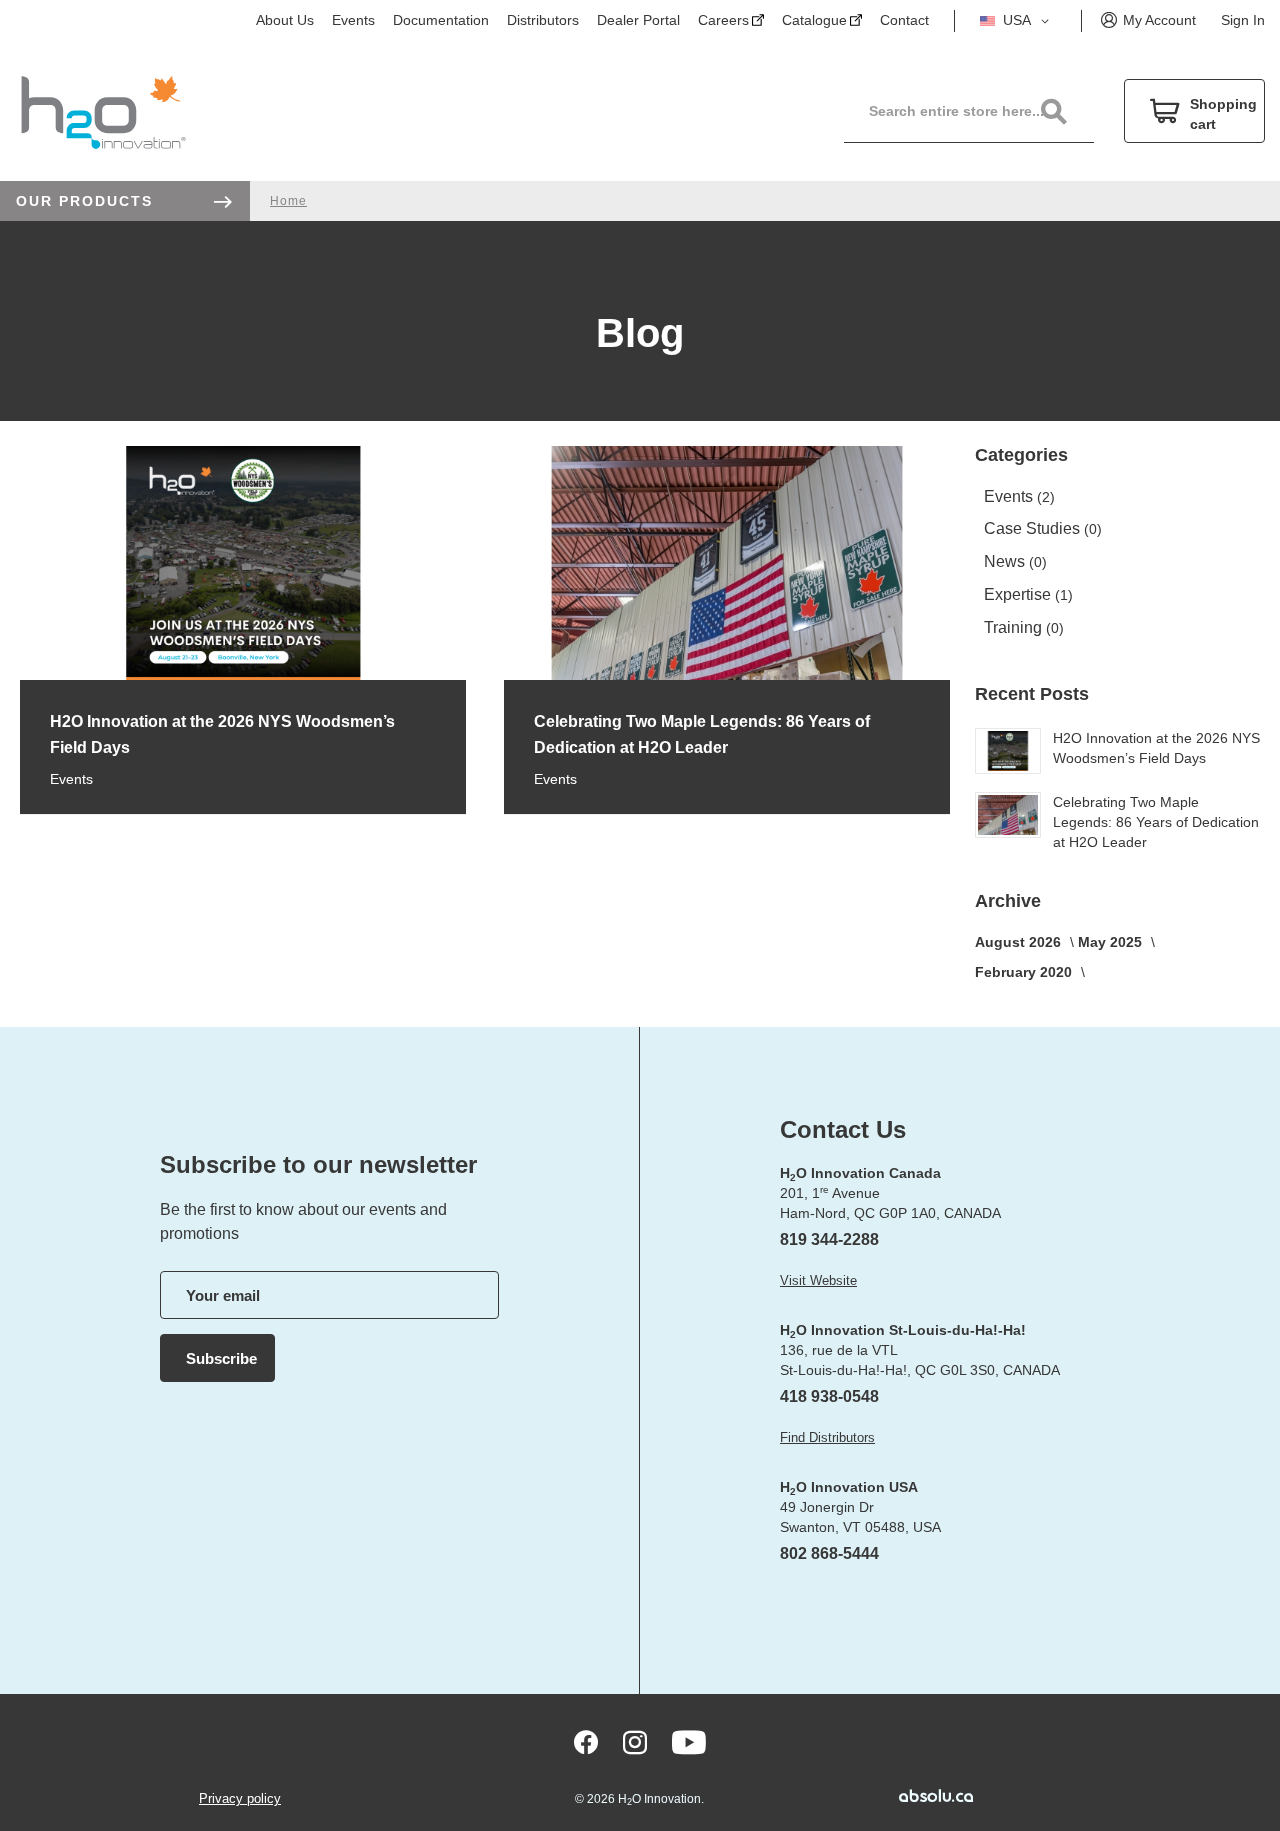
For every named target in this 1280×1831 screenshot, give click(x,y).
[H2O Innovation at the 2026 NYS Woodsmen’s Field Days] (243, 675)
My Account (1159, 20)
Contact (904, 20)
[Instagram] (635, 1742)
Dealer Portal (638, 20)
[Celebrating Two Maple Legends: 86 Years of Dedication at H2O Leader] (727, 675)
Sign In (1243, 20)
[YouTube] (689, 1742)
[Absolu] (906, 1795)
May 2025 (1112, 942)
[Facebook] (586, 1742)
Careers (723, 20)
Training (1015, 627)
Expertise (1019, 594)
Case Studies (1034, 528)
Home (288, 201)
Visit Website (818, 1280)
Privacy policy (240, 1798)
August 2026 (1020, 942)
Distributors (543, 20)
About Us (285, 20)
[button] (1018, 21)
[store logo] (103, 111)
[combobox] (979, 111)
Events (353, 20)
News (1006, 561)
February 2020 (1025, 972)
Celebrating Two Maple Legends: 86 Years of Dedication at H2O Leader (1156, 822)
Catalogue (814, 20)
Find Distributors (827, 1437)
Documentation (441, 20)
